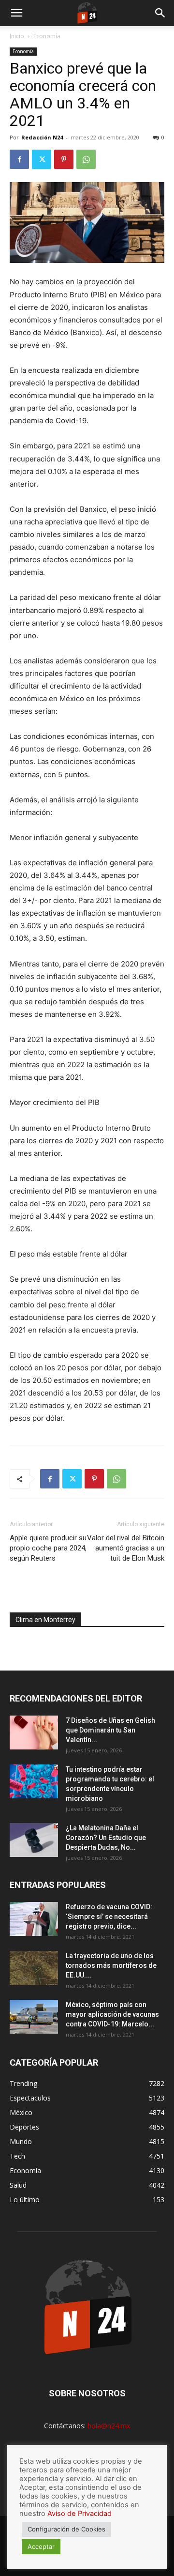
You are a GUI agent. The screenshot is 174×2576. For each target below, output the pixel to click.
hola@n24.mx (109, 2426)
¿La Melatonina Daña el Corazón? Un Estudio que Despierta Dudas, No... (106, 1838)
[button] (16, 13)
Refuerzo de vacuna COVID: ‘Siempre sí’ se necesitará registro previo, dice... (109, 1917)
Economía (47, 36)
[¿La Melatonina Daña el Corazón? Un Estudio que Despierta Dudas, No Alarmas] (34, 1840)
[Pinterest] (64, 159)
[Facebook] (19, 159)
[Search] (160, 13)
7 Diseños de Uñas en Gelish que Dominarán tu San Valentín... (110, 1730)
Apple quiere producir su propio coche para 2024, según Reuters (48, 1548)
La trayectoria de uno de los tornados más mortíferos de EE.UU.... (111, 1965)
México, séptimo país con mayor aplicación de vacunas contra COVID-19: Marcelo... (112, 2014)
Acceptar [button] (41, 2546)
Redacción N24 (42, 137)
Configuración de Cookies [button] (66, 2529)
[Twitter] (42, 159)
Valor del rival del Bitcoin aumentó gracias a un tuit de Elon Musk (126, 1548)
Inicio (17, 36)
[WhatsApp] (86, 159)
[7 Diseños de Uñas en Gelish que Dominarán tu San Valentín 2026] (34, 1733)
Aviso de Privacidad (80, 2514)
